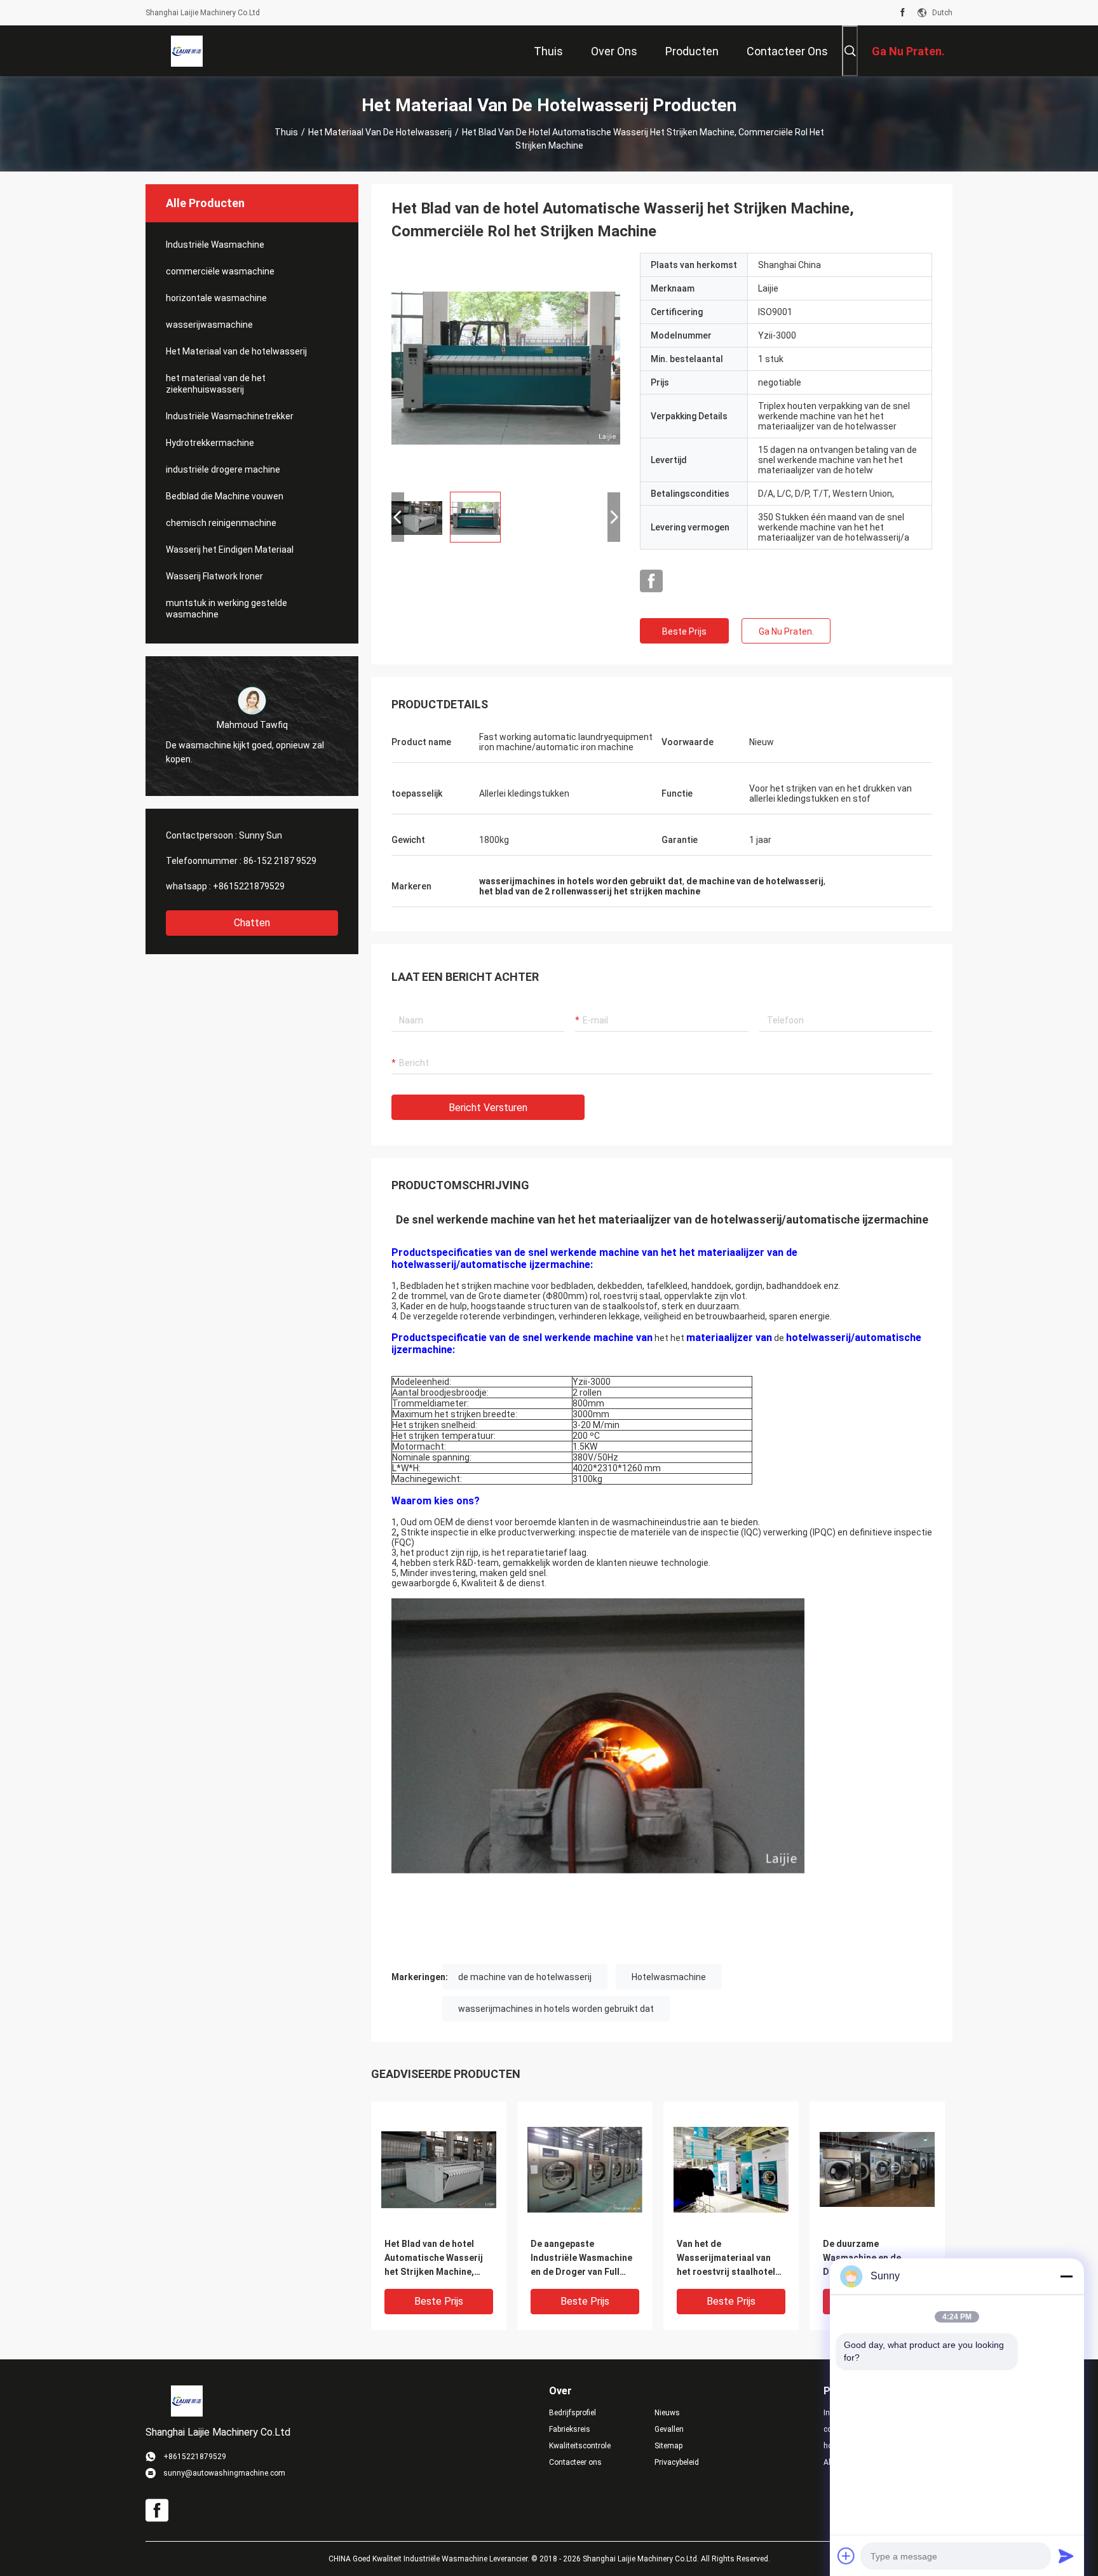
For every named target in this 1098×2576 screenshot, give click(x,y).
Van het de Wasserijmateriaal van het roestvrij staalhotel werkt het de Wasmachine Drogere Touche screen (731, 2259)
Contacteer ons (575, 2462)
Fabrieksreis (570, 2429)
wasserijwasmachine (209, 325)
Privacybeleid (677, 2462)
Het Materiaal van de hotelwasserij (380, 132)
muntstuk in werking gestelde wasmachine (227, 609)
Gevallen (669, 2429)
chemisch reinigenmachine (221, 523)
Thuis (286, 132)
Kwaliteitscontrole (580, 2446)
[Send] (1066, 2556)
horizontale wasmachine (216, 298)
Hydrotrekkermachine (210, 443)
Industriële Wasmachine (215, 245)
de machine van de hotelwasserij (525, 1977)
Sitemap (668, 2446)
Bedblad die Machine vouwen (225, 496)
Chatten (252, 923)
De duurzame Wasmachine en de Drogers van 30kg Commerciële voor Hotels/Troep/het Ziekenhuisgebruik (862, 2259)
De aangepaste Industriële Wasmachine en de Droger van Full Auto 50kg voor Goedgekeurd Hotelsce (581, 2259)
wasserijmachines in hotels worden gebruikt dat (556, 2009)
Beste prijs (684, 631)
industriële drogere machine (223, 469)
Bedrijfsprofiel (573, 2413)
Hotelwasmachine (669, 1977)
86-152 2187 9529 (280, 861)
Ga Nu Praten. (786, 631)
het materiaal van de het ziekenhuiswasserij (216, 384)
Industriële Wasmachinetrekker (230, 416)
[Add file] (846, 2556)
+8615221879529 (249, 886)
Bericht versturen (488, 1108)
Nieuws (667, 2413)
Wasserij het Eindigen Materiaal (230, 550)
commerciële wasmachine (220, 271)
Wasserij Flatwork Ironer (214, 576)
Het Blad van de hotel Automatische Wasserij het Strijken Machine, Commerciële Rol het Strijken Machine (434, 2259)
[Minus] (1066, 2276)
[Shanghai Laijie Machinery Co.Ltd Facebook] (903, 13)
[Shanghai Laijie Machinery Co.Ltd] (187, 51)
